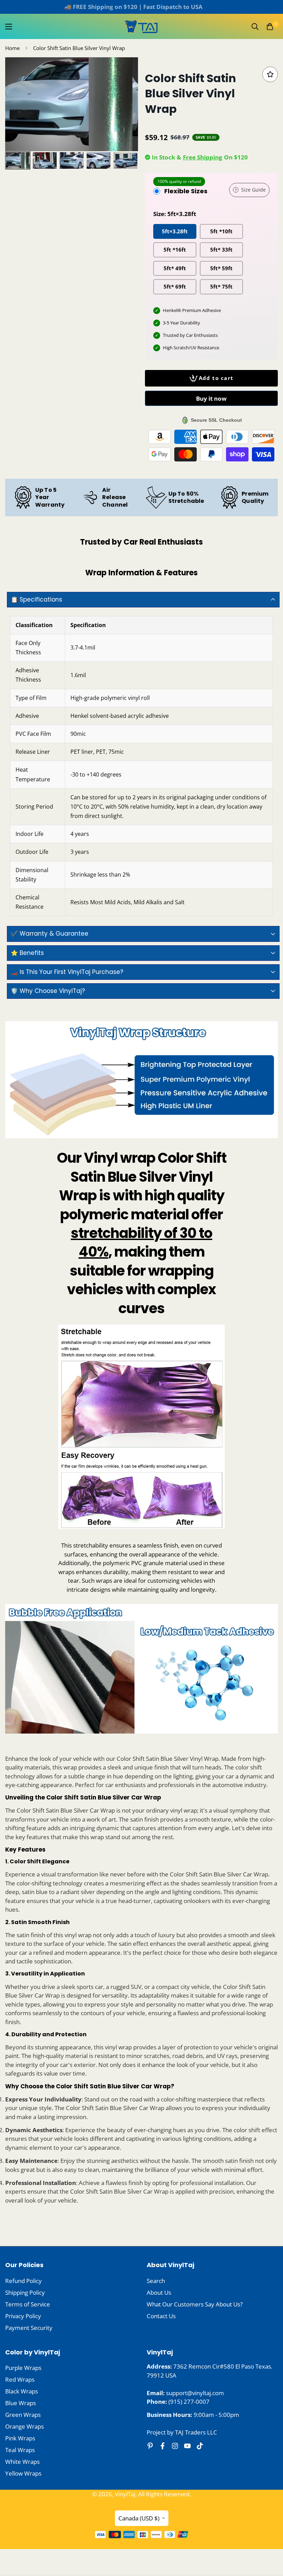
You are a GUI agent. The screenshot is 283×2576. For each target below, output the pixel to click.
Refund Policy (23, 2281)
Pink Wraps (20, 2438)
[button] (270, 27)
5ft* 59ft (221, 268)
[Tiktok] (200, 2446)
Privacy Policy (23, 2316)
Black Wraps (22, 2391)
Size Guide (253, 190)
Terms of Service (28, 2304)
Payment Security (29, 2328)
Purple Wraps (23, 2368)
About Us (159, 2292)
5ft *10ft (221, 231)
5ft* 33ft (221, 250)
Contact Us (161, 2316)
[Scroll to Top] (270, 2538)
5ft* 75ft (221, 286)
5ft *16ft (175, 250)
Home (12, 48)
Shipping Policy (25, 2292)
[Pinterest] (150, 2446)
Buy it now (211, 398)
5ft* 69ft (175, 286)
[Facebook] (163, 2446)
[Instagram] (175, 2446)
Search (156, 2281)
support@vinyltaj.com (195, 2393)
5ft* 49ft (175, 268)
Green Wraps (23, 2415)
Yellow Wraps (23, 2473)
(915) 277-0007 (189, 2402)
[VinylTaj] (142, 26)
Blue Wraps (21, 2403)
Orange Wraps (25, 2426)
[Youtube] (187, 2446)
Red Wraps (20, 2379)
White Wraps (22, 2462)
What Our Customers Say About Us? (195, 2304)
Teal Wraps (20, 2450)
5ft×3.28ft (175, 231)
